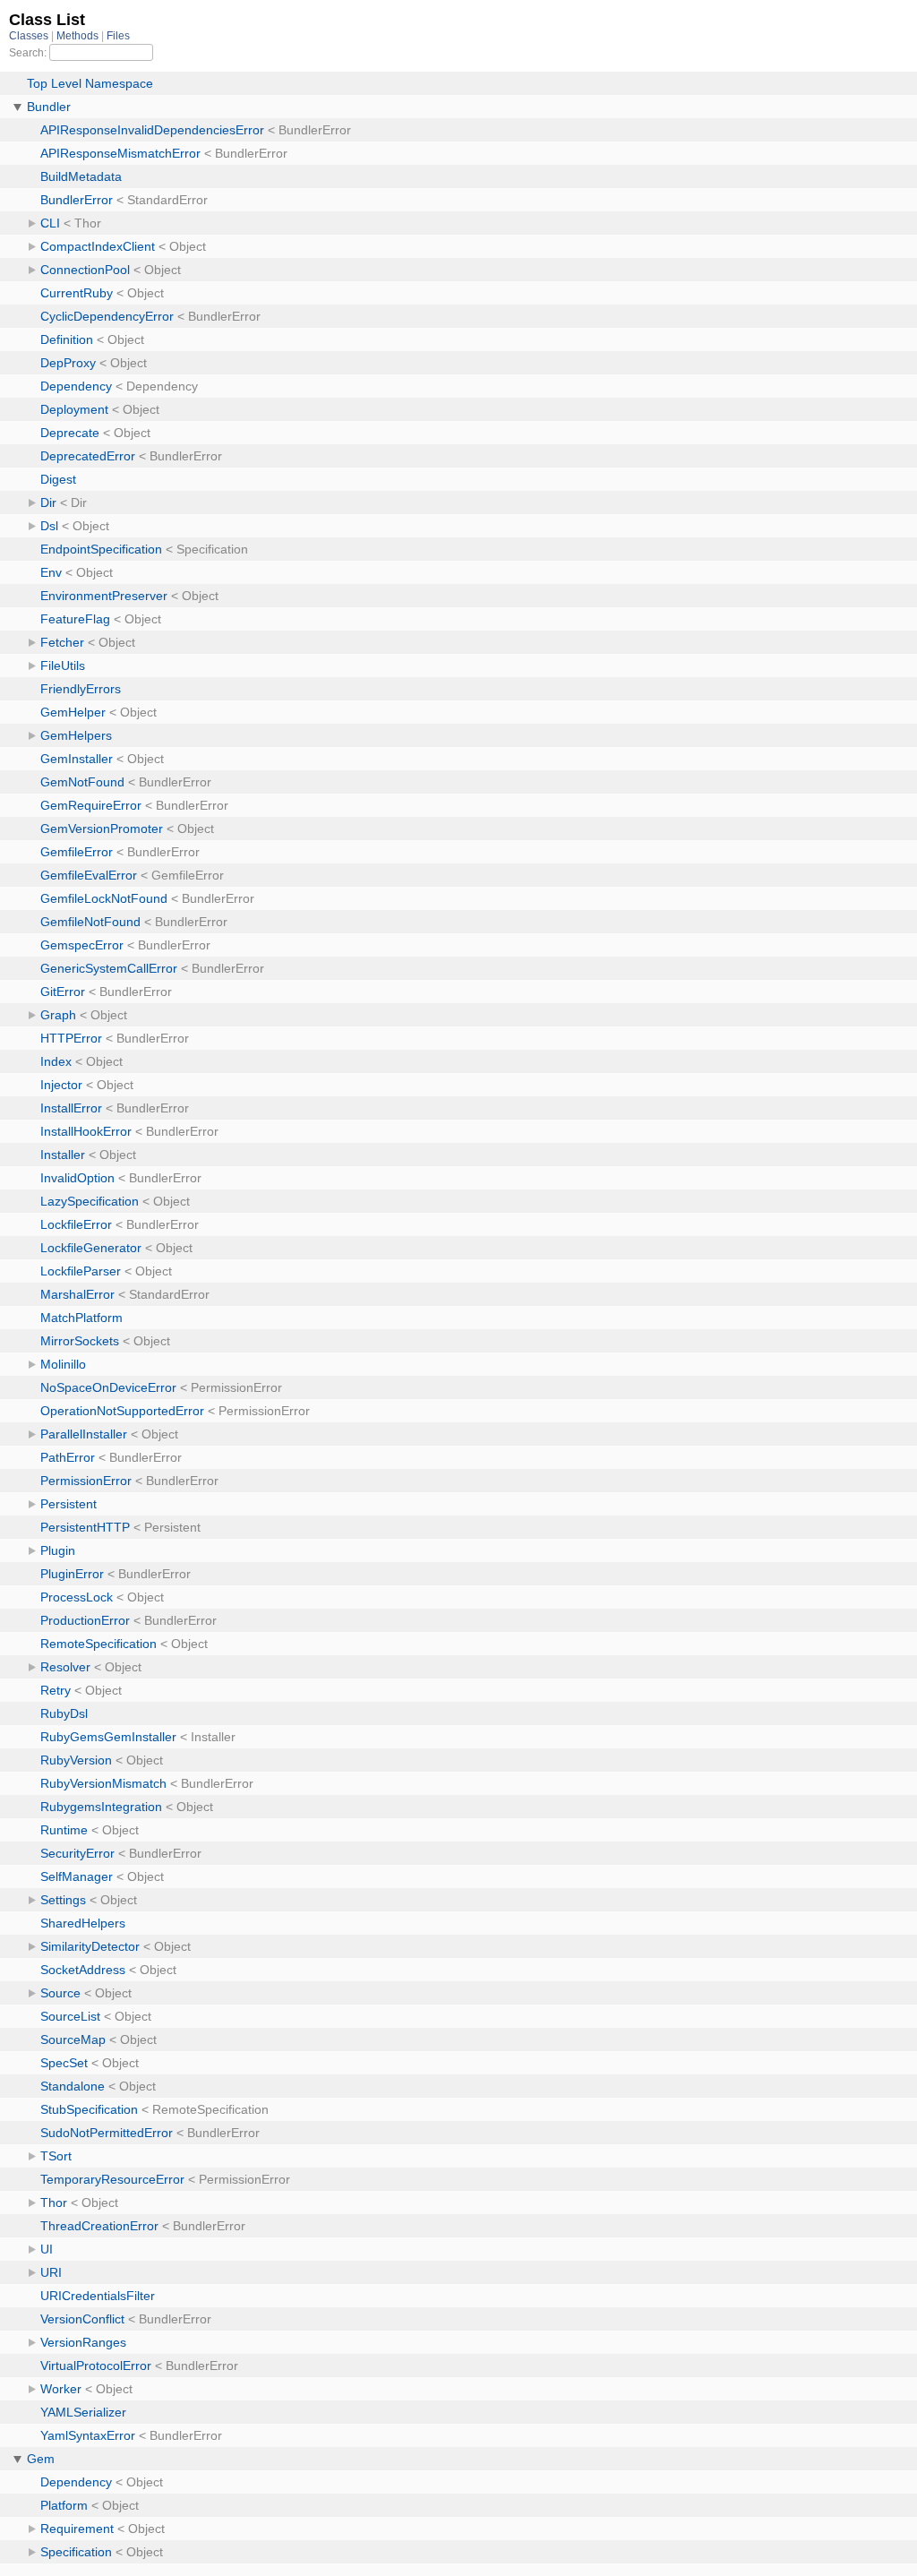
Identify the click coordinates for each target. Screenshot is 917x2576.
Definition (67, 339)
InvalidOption (77, 1178)
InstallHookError (86, 1131)
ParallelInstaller (84, 1434)
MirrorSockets (80, 1341)
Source (60, 1993)
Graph (58, 1015)
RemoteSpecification (99, 1644)
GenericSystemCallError (109, 968)
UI (47, 2249)
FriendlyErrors (81, 689)
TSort (56, 2156)
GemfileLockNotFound (104, 898)
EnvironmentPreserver (104, 596)
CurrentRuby (77, 293)
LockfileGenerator (91, 1248)
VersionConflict (82, 2319)
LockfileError (76, 1224)
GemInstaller (77, 759)
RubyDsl (64, 1713)
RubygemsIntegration (101, 1807)
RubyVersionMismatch (103, 1783)
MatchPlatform (81, 1318)
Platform (64, 2505)
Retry (56, 1690)
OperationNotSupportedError (122, 1411)
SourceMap (73, 2039)
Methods (79, 35)
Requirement (77, 2529)
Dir (48, 502)
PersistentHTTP (85, 1527)
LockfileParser (81, 1271)
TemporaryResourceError (112, 2179)
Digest (58, 479)
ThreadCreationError (99, 2226)
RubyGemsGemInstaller (108, 1737)
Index (56, 1061)
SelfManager (77, 1876)
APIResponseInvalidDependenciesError (152, 130)
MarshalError (77, 1294)
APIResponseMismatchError (120, 153)
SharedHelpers (83, 1923)
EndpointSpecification (101, 549)
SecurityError (77, 1853)
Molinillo (63, 1364)
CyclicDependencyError (107, 316)
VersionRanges (83, 2342)
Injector (61, 1085)
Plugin (58, 1550)
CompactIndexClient (98, 246)
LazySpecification (90, 1201)
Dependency (76, 386)
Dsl (49, 526)
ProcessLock (77, 1597)
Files (118, 35)
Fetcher (62, 642)
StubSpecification (89, 2109)
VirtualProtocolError (96, 2366)
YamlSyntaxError (88, 2435)
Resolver (65, 1667)
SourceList (70, 2016)
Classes (30, 35)
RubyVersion (76, 1760)
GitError (63, 992)
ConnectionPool (85, 270)
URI (51, 2272)
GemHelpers (76, 735)
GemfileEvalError (89, 875)
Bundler (49, 107)
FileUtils (63, 665)
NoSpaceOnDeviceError (108, 1387)
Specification (76, 2552)
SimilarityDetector (90, 1946)
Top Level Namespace (90, 83)
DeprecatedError (88, 456)
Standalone (73, 2086)
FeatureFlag (75, 619)
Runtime (64, 1830)
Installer (63, 1155)
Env (51, 572)
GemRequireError (91, 805)
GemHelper (73, 712)
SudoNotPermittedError (107, 2133)
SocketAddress (83, 1970)
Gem (41, 2459)
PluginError (72, 1574)
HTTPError (71, 1038)
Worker (61, 2389)
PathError (68, 1457)
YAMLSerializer (83, 2412)
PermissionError (86, 1481)
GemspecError (82, 945)
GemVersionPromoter (102, 829)
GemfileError (77, 852)
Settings (63, 1900)
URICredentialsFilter (98, 2296)
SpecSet (64, 2063)
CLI (50, 223)
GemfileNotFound (90, 922)
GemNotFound (82, 782)
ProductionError (85, 1620)
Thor (54, 2202)
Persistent (69, 1504)
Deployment (74, 409)
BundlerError (77, 200)
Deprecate (70, 433)
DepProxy (68, 363)
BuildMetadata (81, 176)
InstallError (71, 1108)
